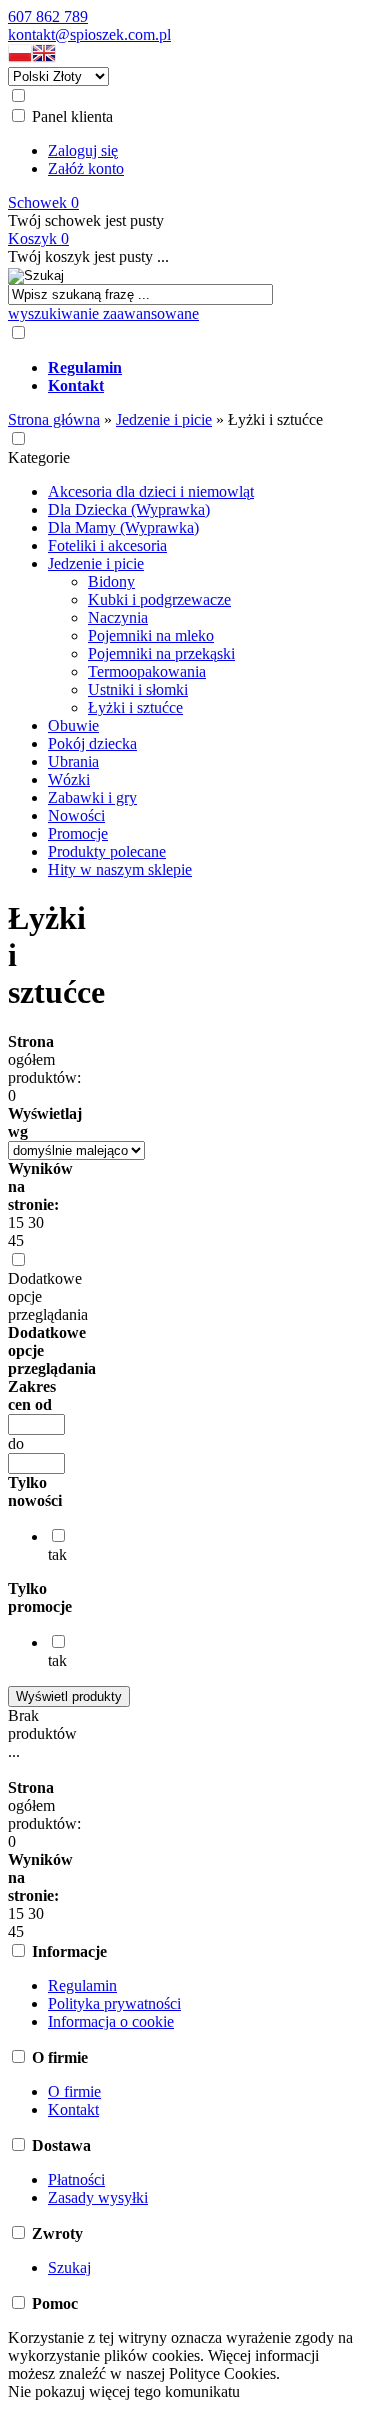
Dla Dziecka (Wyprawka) (129, 509)
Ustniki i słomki (138, 689)
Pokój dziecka (92, 743)
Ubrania (73, 761)
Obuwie (73, 725)
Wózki (69, 779)
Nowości (76, 815)
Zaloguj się (83, 150)
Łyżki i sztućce (135, 707)
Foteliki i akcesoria (107, 545)
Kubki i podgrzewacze (159, 599)
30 (36, 1222)
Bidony (111, 581)
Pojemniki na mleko (151, 635)
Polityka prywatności (114, 2003)
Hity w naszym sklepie (120, 869)
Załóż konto (86, 168)
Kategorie (39, 457)
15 (16, 1222)
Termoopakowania (147, 671)
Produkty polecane (107, 851)
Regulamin (82, 1985)
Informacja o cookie (111, 2021)
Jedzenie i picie (96, 563)
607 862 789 (48, 16)
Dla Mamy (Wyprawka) (123, 527)
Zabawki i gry (92, 797)
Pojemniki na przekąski (161, 653)
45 (16, 1240)
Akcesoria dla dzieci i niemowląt (151, 491)
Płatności (76, 2179)
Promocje (78, 833)
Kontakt (73, 2109)
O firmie (74, 2091)
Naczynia (118, 617)
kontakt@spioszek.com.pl (89, 34)
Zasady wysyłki (98, 2197)
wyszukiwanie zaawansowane (103, 313)
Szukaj (69, 2267)
